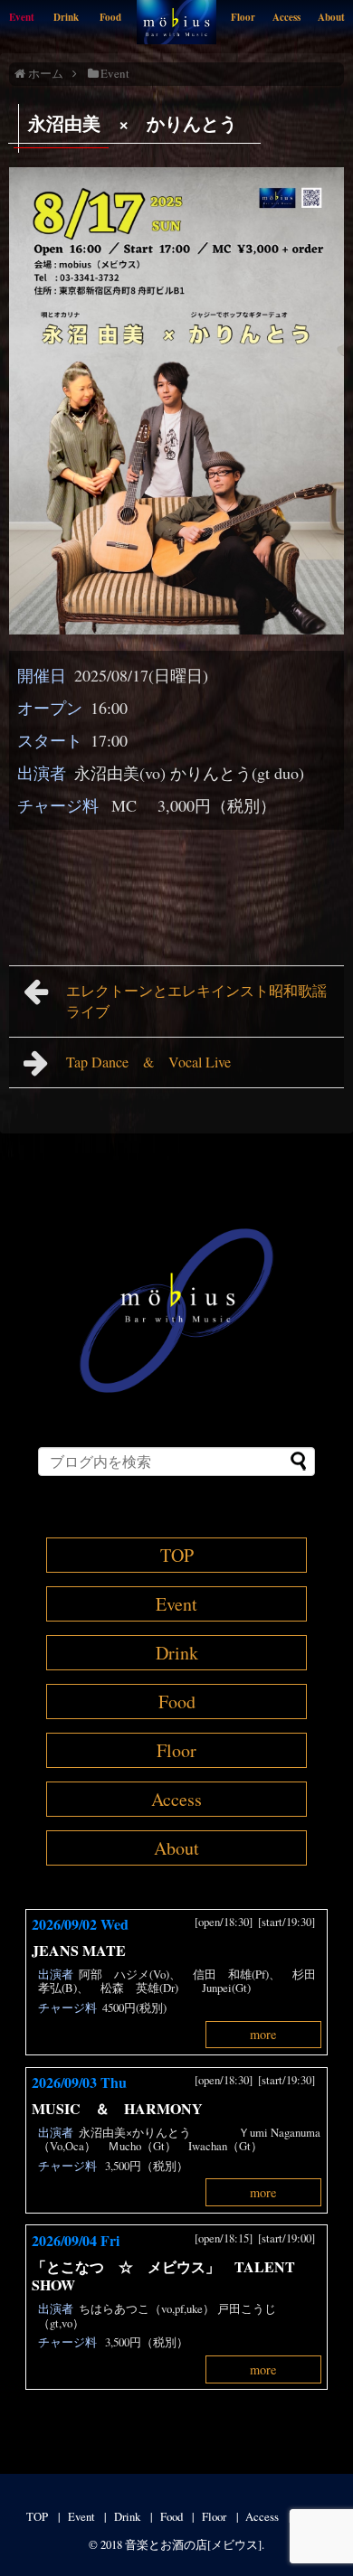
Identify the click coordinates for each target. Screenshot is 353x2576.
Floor (243, 17)
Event (22, 17)
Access (286, 17)
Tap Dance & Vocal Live (148, 1062)
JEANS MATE (79, 1950)
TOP (177, 1555)
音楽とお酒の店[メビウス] (193, 2544)
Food (110, 17)
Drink (66, 17)
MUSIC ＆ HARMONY (117, 2108)
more (263, 2034)
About (331, 17)
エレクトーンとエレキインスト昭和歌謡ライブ (196, 1001)
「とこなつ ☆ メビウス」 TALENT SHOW (163, 2276)
